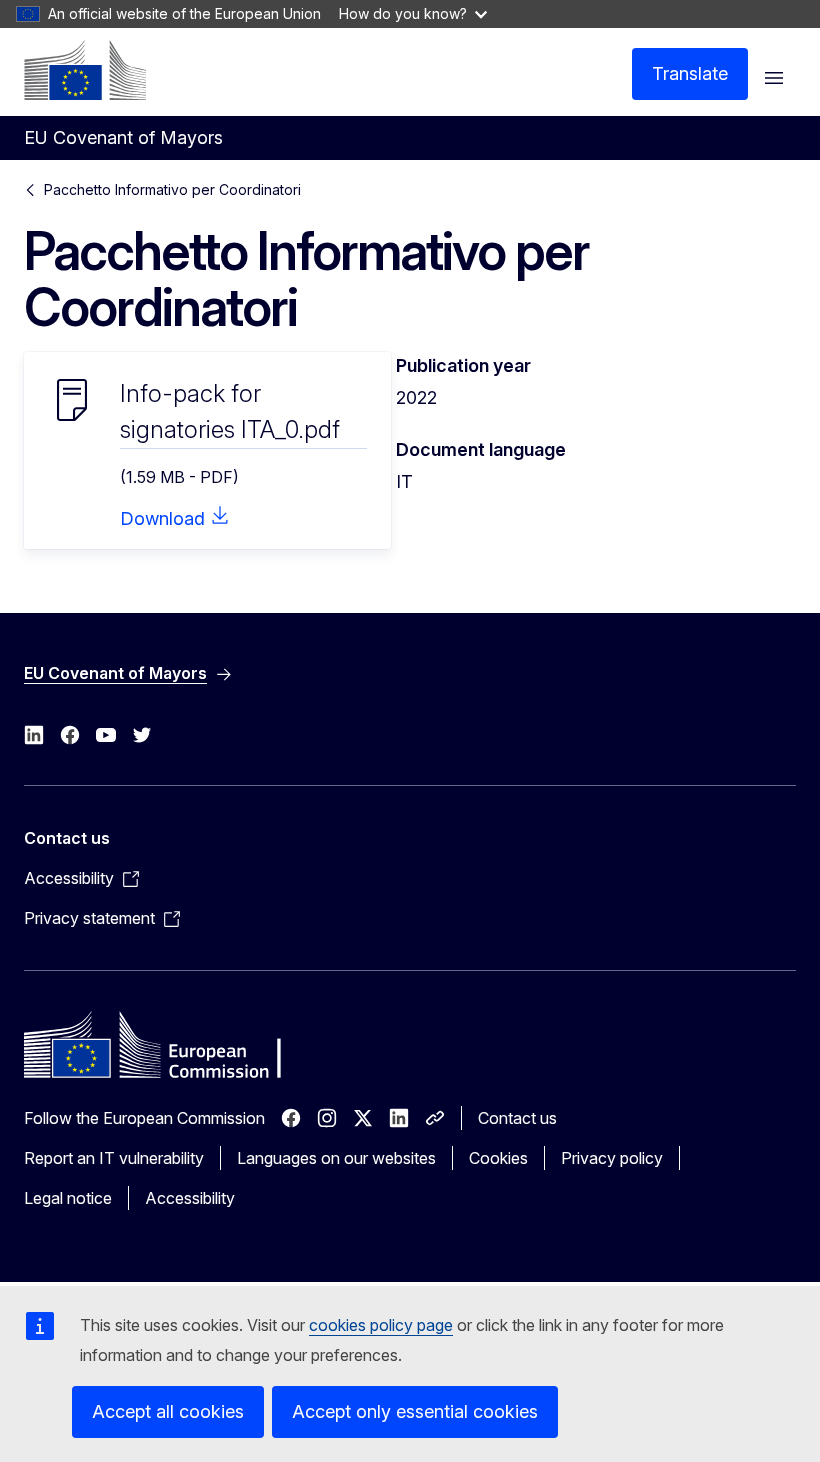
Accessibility (190, 1198)
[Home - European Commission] (85, 70)
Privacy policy (612, 1158)
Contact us (517, 1118)
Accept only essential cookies (415, 1411)
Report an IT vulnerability (114, 1158)
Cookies (498, 1158)
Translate (690, 73)
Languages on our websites (336, 1158)
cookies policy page (381, 1325)
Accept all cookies (168, 1411)
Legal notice (68, 1198)
